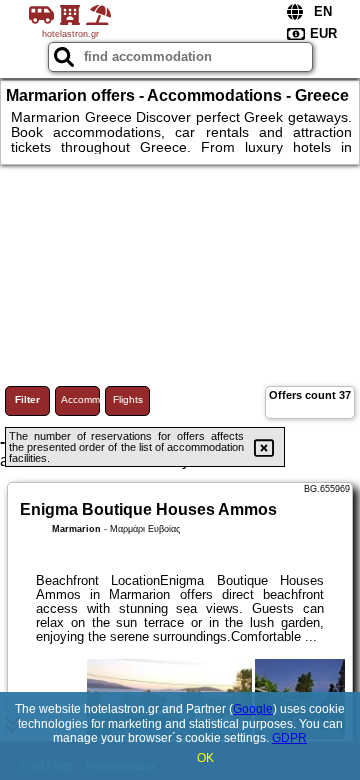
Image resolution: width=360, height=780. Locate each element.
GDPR (289, 738)
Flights (128, 399)
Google (253, 709)
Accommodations (80, 399)
